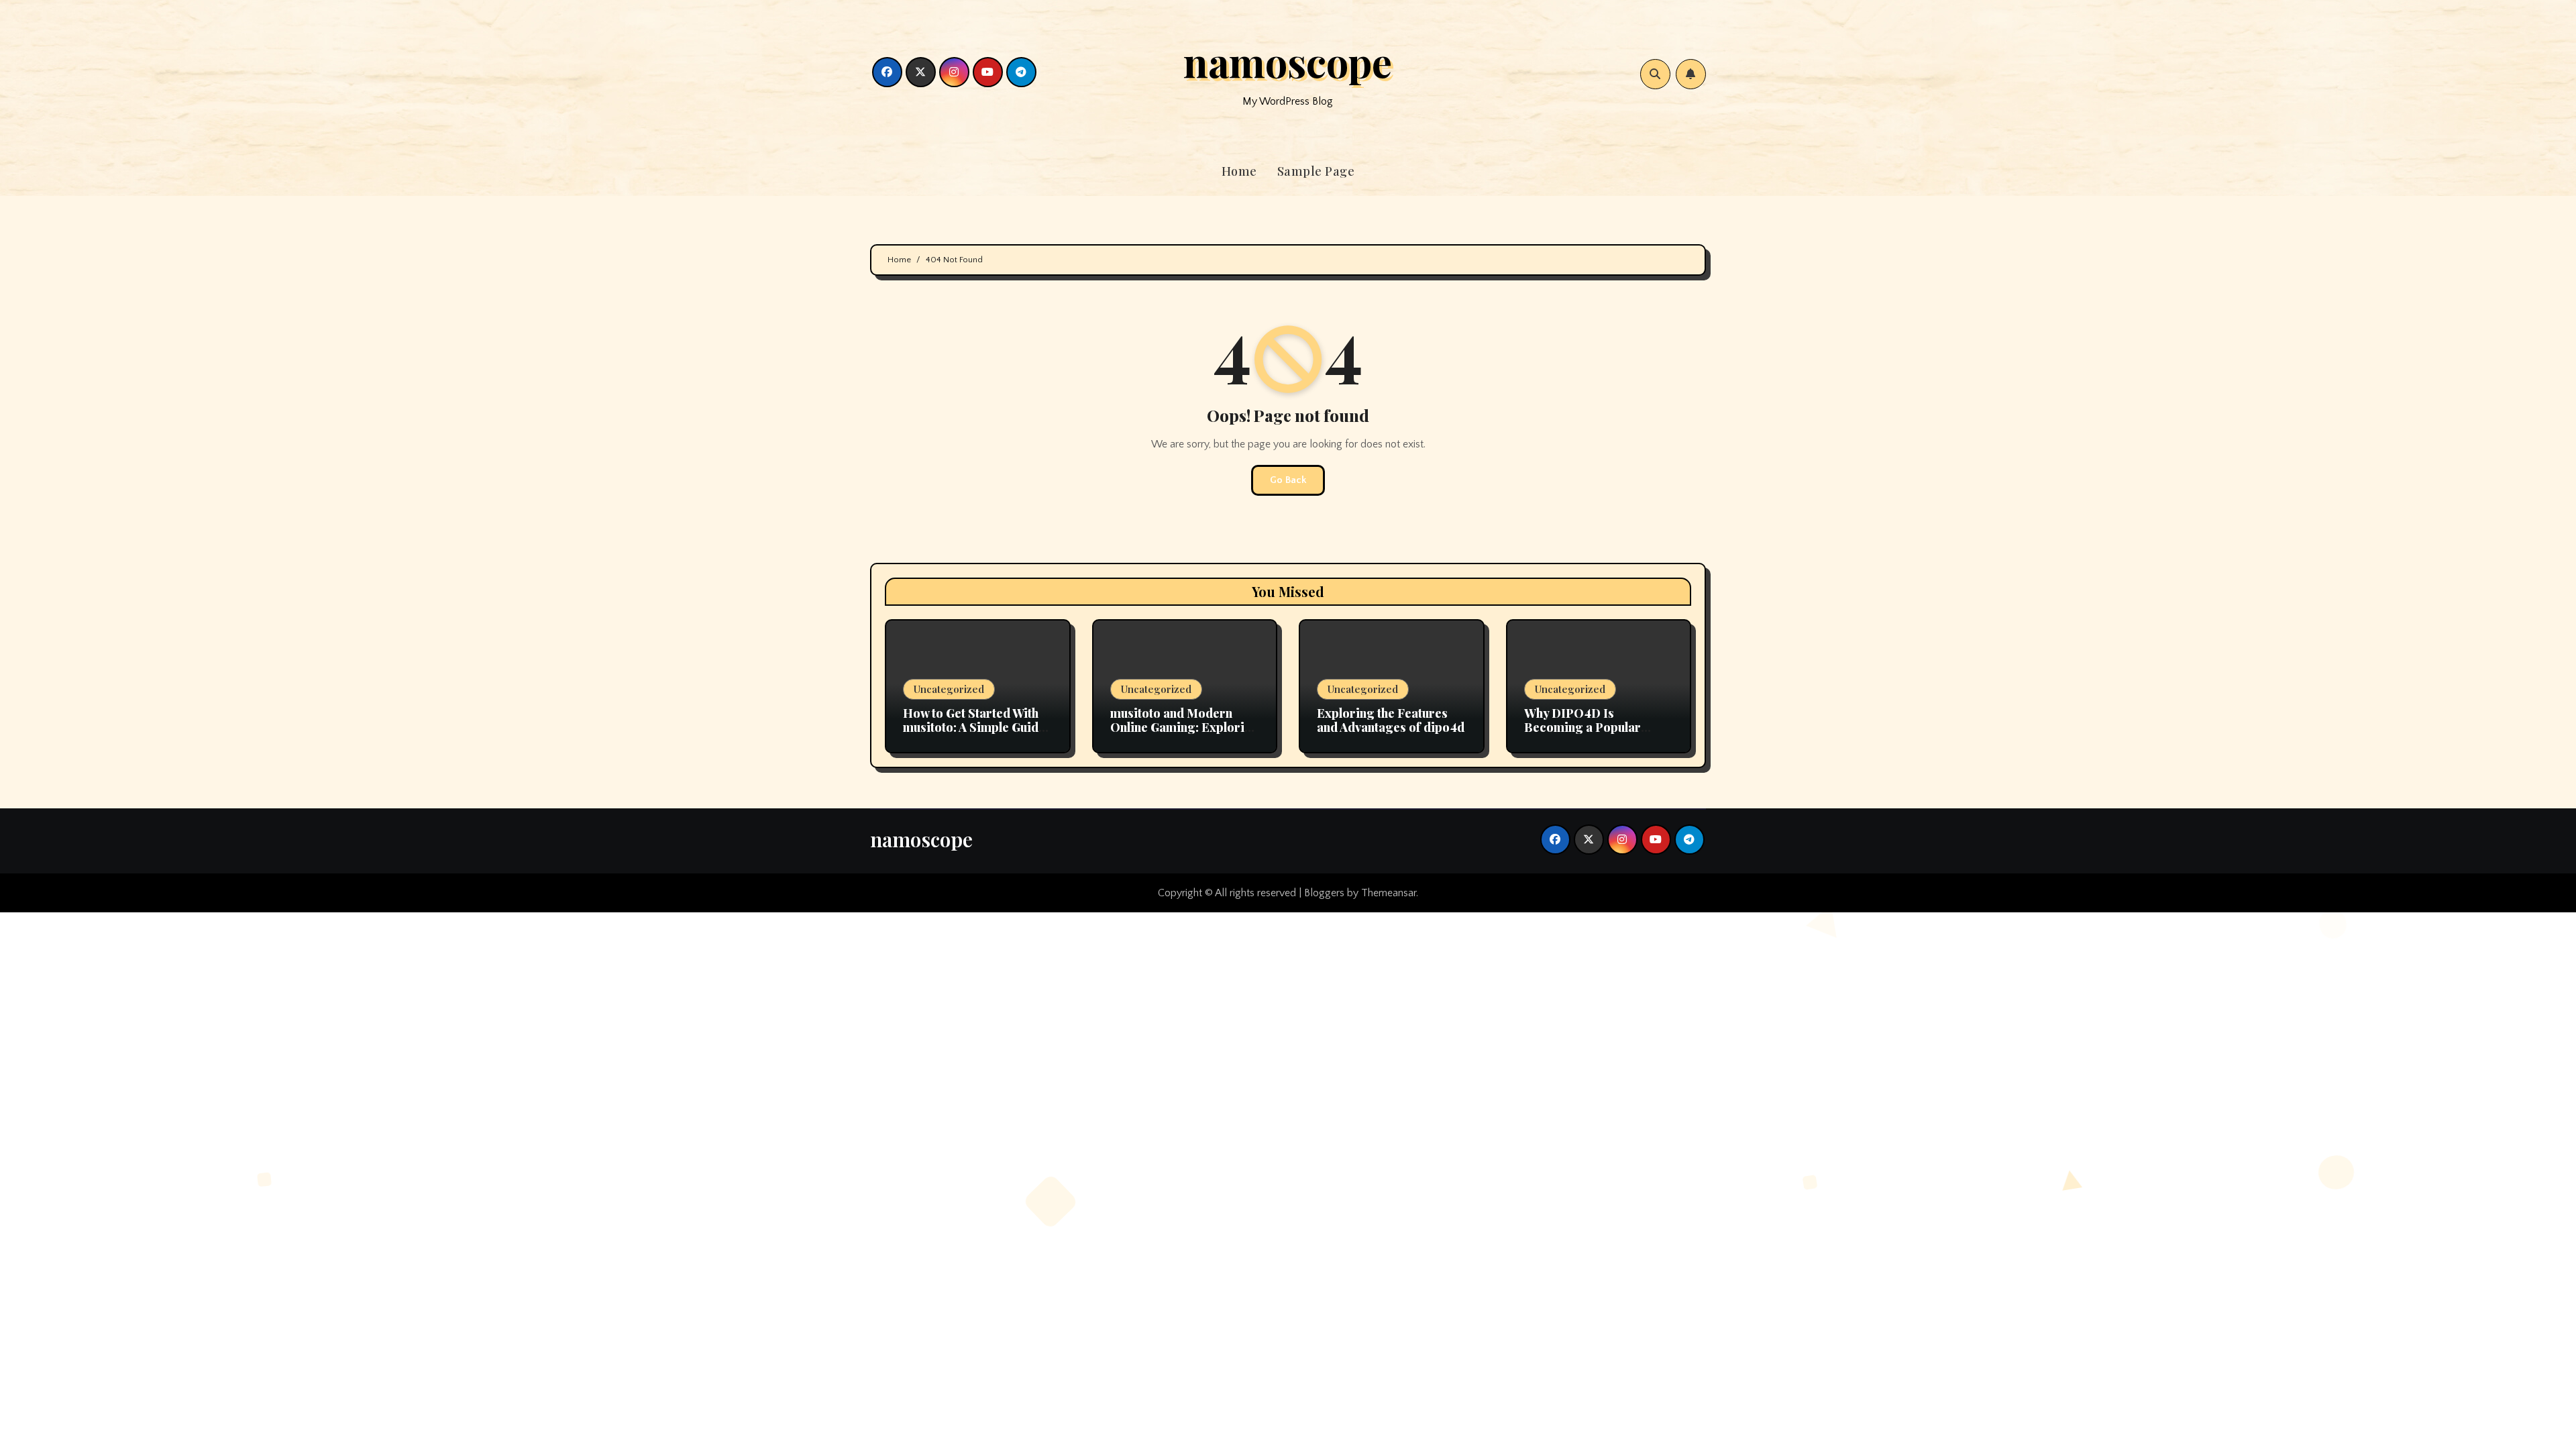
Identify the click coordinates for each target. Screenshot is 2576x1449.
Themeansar (1389, 893)
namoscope (1288, 61)
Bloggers (1324, 893)
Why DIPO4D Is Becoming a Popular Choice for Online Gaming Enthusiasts (1599, 735)
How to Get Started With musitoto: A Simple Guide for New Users (974, 728)
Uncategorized (949, 689)
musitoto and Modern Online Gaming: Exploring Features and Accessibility (1185, 735)
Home (1239, 171)
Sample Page (1316, 171)
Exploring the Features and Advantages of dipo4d (1391, 720)
